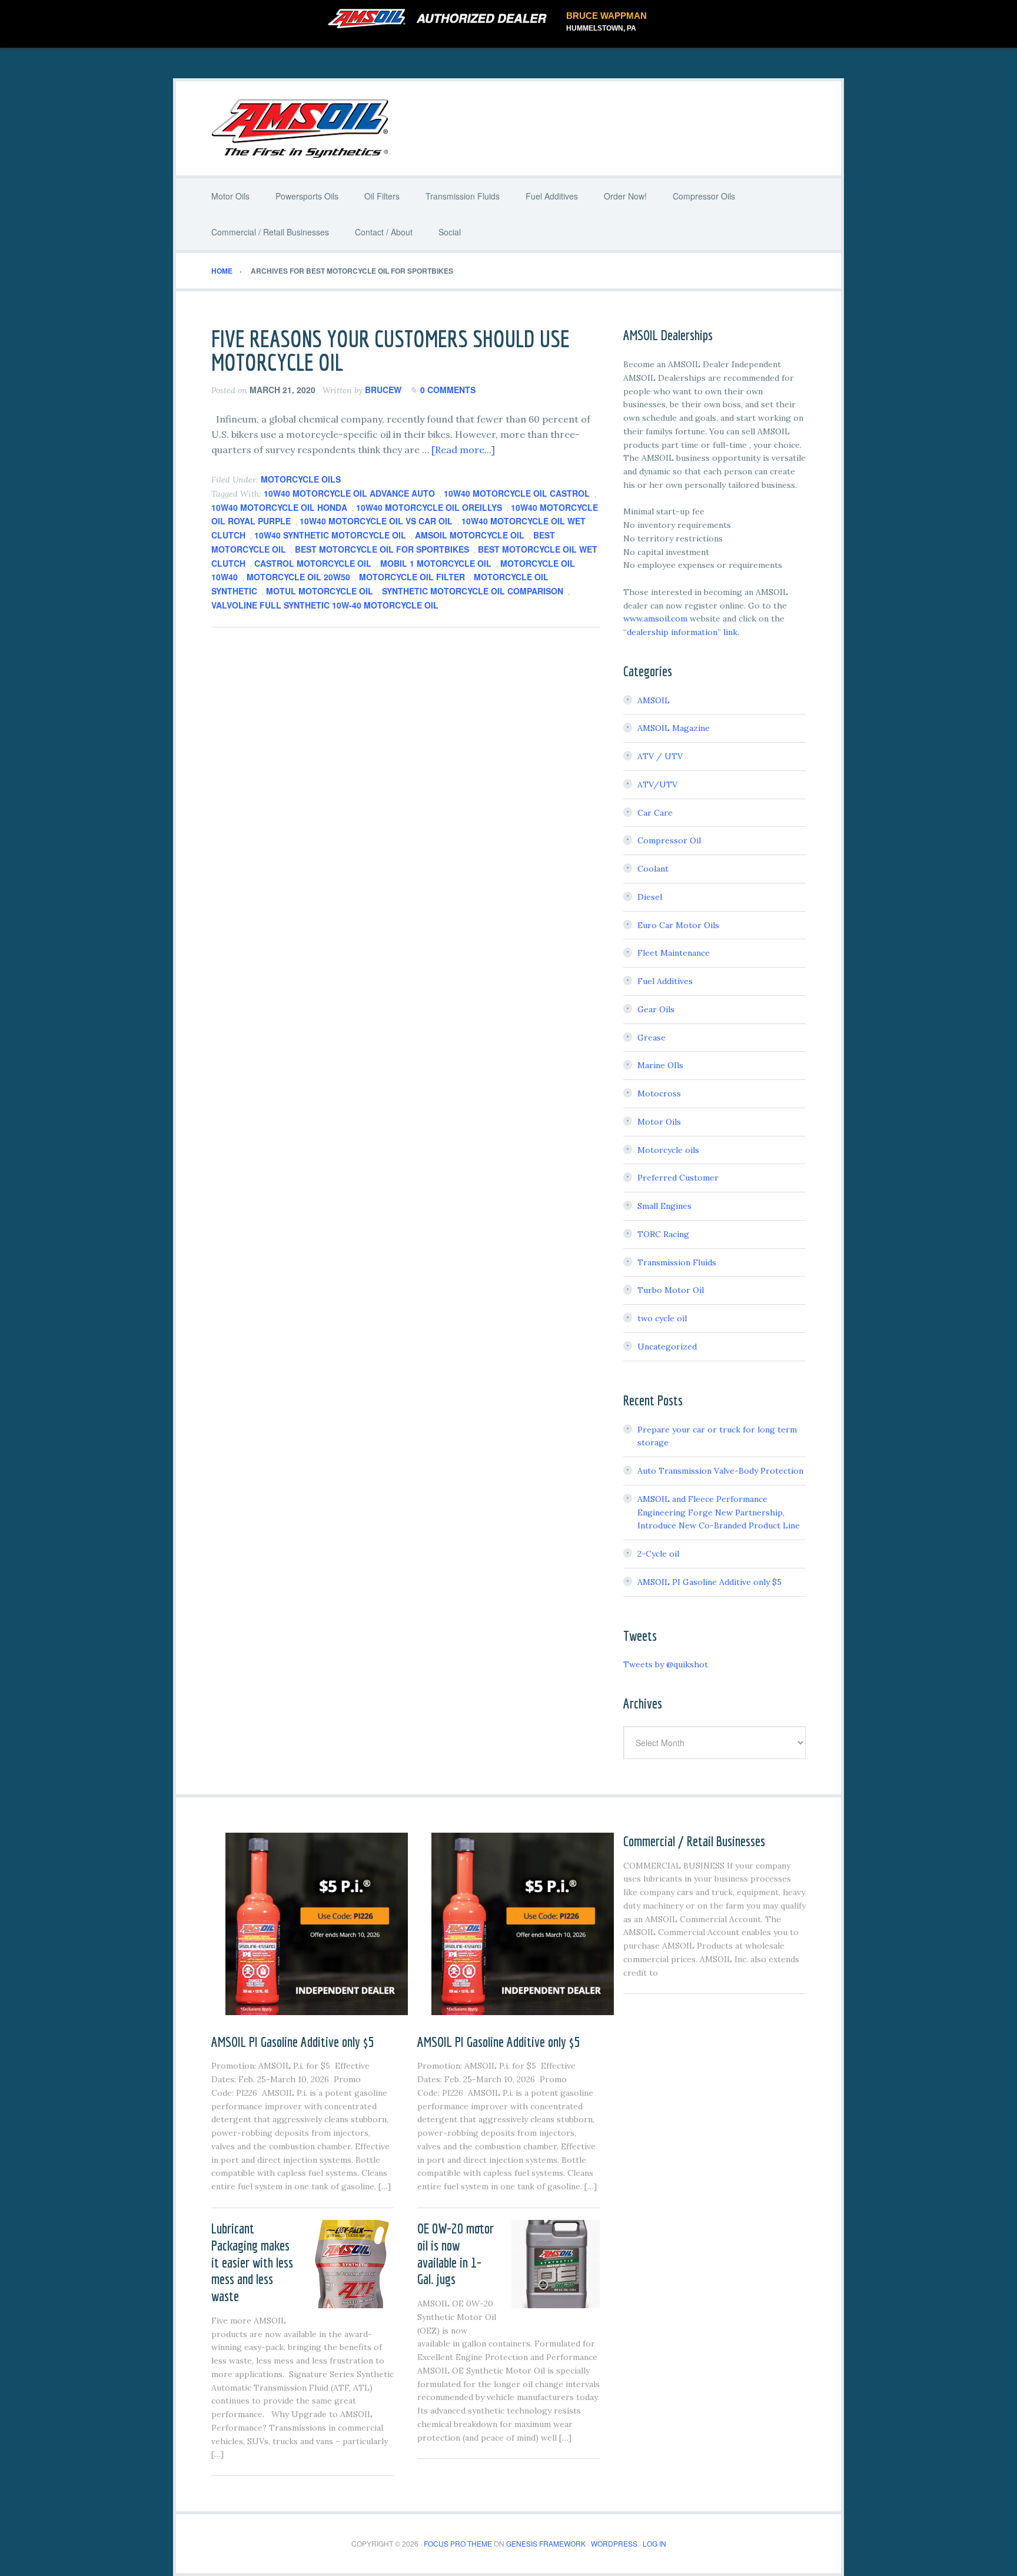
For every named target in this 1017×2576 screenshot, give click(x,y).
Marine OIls (660, 1065)
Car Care (655, 813)
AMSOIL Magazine (674, 728)
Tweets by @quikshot (666, 1664)
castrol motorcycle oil (313, 563)
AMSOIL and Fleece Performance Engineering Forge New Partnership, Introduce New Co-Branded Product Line (719, 1513)
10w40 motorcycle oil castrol (517, 493)
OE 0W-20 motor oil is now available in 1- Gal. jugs (456, 2253)
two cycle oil (662, 1318)
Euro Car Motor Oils (678, 925)
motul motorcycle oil (320, 591)
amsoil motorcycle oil (470, 535)
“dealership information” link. (681, 632)
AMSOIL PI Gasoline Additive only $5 (709, 1582)
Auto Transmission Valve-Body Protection (720, 1471)
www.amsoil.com (655, 619)
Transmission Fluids (677, 1262)
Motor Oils (659, 1122)
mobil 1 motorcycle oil (436, 563)
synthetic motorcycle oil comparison (473, 591)
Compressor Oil (669, 840)
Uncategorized (667, 1347)
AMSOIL (654, 700)
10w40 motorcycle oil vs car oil (376, 521)
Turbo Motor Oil (671, 1290)
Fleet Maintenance (674, 953)
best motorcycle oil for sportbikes (382, 549)
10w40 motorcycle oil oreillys (429, 507)
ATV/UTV (657, 785)
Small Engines (664, 1206)
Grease (652, 1038)
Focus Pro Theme (458, 2543)
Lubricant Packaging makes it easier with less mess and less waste (252, 2262)
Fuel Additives (665, 981)
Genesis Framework (546, 2543)
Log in (654, 2543)
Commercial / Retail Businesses (694, 1841)
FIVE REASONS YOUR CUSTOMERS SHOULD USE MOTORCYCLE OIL (390, 350)
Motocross (659, 1093)
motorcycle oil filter (412, 577)
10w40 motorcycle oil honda (279, 507)
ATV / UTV (660, 756)
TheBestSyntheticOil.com (508, 128)
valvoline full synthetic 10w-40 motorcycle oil (325, 605)
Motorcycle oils (301, 479)
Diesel (650, 897)
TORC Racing (663, 1234)
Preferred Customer (678, 1178)
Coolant (653, 869)
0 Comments (448, 390)
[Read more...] (463, 450)
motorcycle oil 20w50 (298, 577)
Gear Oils (656, 1009)
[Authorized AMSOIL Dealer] (441, 19)
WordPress (614, 2543)
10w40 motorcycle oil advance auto (349, 493)
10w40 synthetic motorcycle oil (330, 535)
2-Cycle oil (658, 1554)
